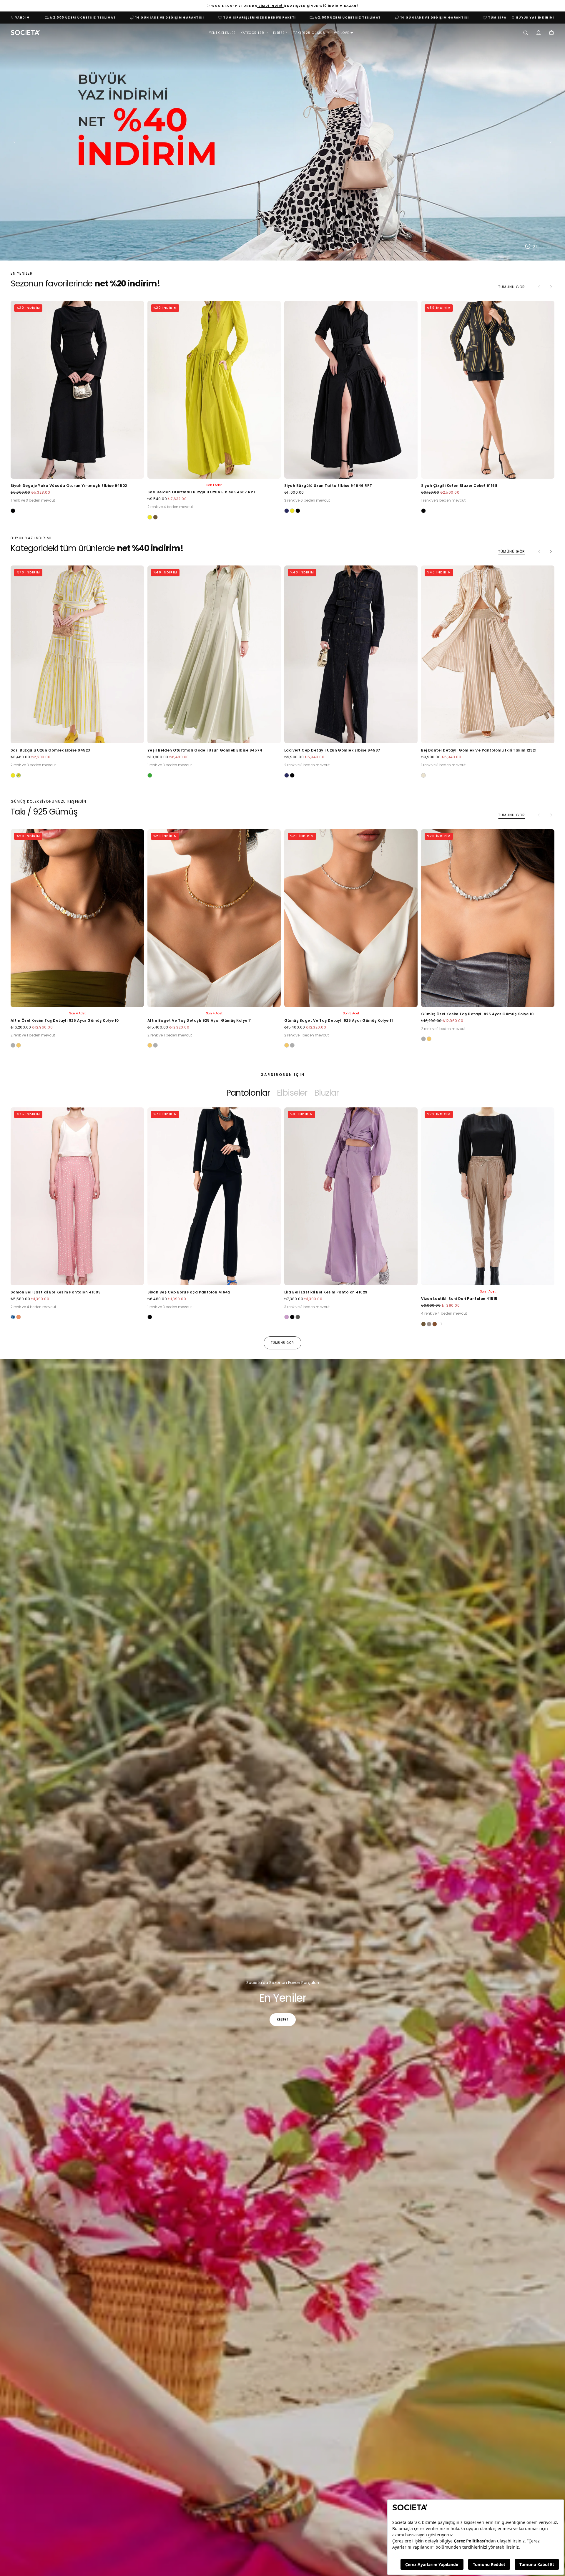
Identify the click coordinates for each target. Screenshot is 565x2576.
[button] (526, 33)
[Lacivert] (287, 511)
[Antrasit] (298, 1317)
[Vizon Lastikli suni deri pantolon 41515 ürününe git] (488, 1196)
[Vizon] (429, 1324)
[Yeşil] (150, 775)
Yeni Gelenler (222, 33)
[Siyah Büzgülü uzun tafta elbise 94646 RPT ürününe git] (351, 390)
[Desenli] (13, 1317)
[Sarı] (150, 517)
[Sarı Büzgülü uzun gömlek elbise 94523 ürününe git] (77, 654)
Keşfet (283, 2020)
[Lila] (287, 1317)
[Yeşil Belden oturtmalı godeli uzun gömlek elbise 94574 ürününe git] (214, 654)
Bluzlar (326, 1093)
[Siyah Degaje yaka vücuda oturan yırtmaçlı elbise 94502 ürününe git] (77, 390)
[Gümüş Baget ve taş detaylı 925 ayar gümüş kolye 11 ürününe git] (351, 918)
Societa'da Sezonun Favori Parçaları (283, 1983)
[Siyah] (13, 511)
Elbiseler (292, 1093)
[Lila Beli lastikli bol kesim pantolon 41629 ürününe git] (351, 1196)
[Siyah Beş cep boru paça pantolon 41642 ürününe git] (214, 1196)
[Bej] (423, 775)
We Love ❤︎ (344, 33)
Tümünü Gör (512, 287)
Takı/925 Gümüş (309, 33)
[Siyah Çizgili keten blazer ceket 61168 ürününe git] (488, 390)
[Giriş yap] (539, 33)
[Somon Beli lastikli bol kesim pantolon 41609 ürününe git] (77, 1196)
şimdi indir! (270, 6)
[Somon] (19, 1317)
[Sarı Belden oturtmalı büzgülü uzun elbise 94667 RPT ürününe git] (214, 390)
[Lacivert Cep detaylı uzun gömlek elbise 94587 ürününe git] (351, 654)
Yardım (23, 18)
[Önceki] (25, 1210)
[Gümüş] (13, 1045)
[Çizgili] (19, 775)
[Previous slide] (13, 142)
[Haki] (155, 517)
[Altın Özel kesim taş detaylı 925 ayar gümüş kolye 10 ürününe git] (77, 918)
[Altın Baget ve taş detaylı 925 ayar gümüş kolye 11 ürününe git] (214, 918)
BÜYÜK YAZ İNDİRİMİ (535, 18)
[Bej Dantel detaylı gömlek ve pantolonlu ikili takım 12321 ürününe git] (488, 654)
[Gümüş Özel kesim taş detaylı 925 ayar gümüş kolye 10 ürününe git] (488, 918)
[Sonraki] (551, 287)
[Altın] (19, 1045)
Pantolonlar (248, 1093)
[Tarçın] (435, 1324)
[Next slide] (552, 142)
